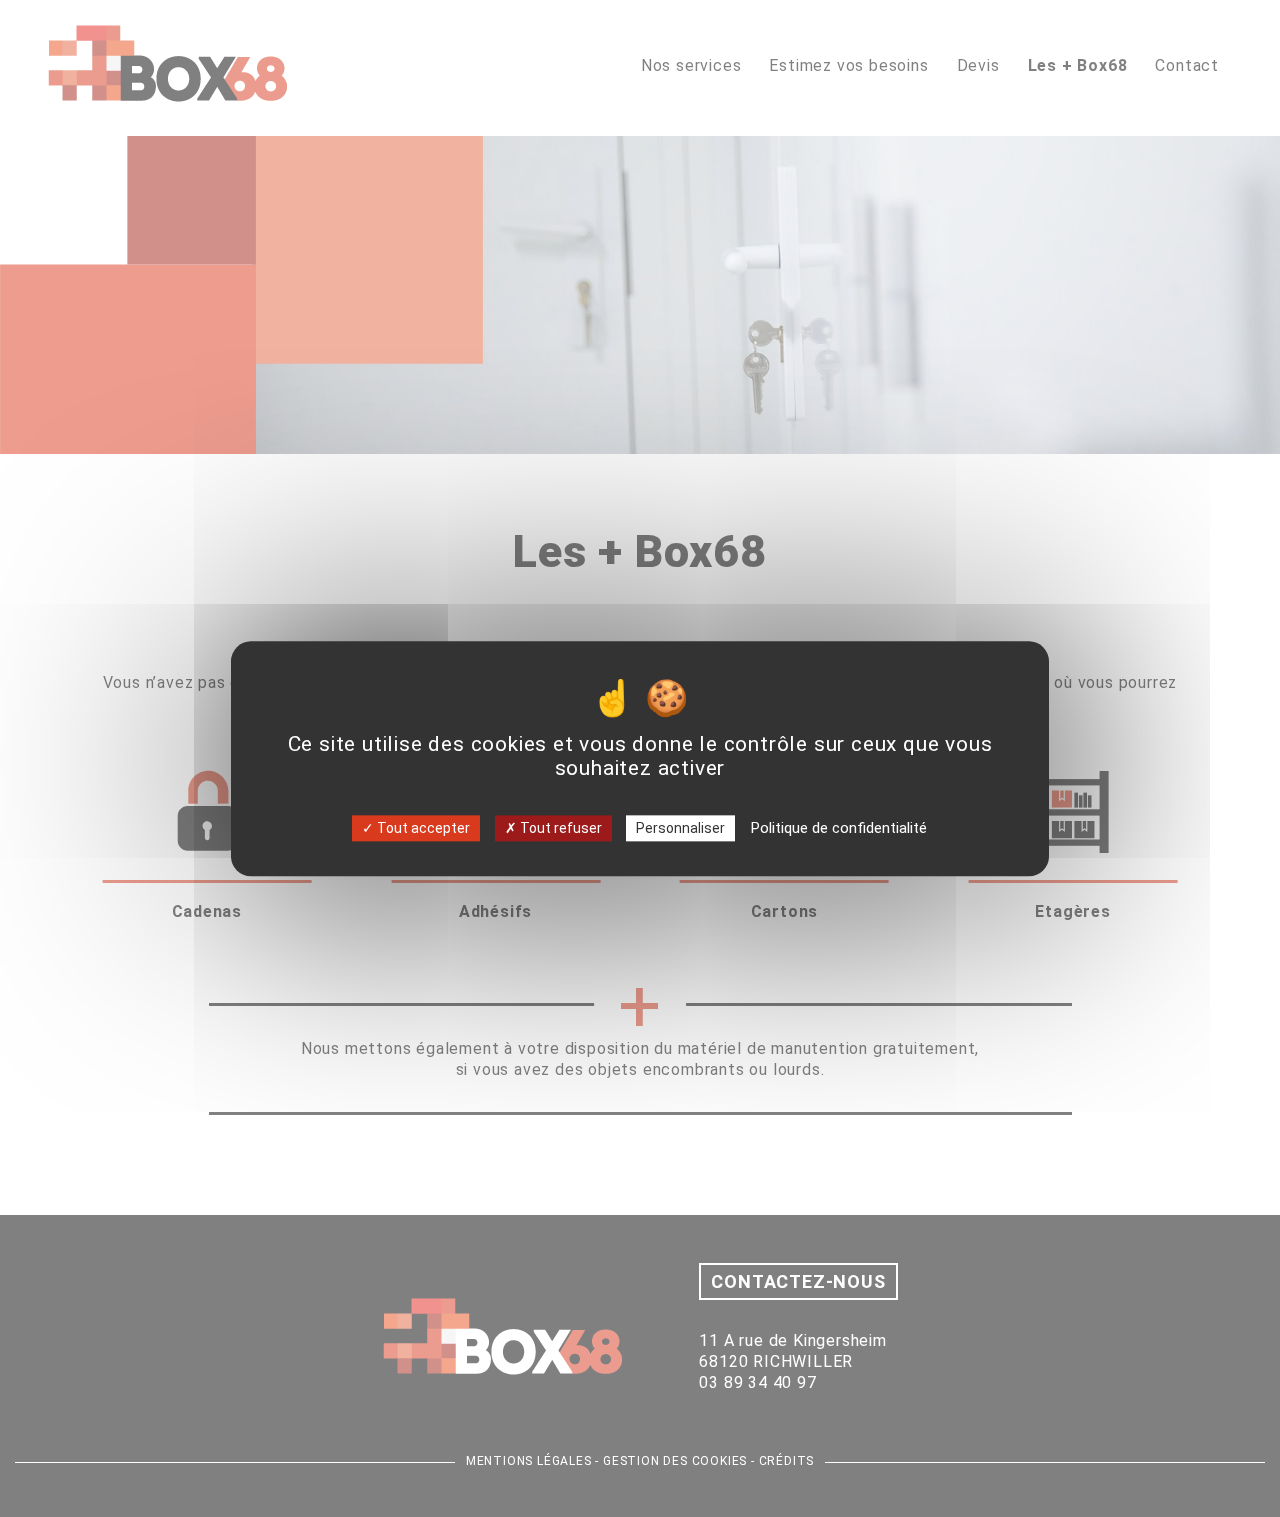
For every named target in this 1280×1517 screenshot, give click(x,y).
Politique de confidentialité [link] (839, 827)
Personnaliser (680, 827)
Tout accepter (422, 827)
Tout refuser (559, 827)
